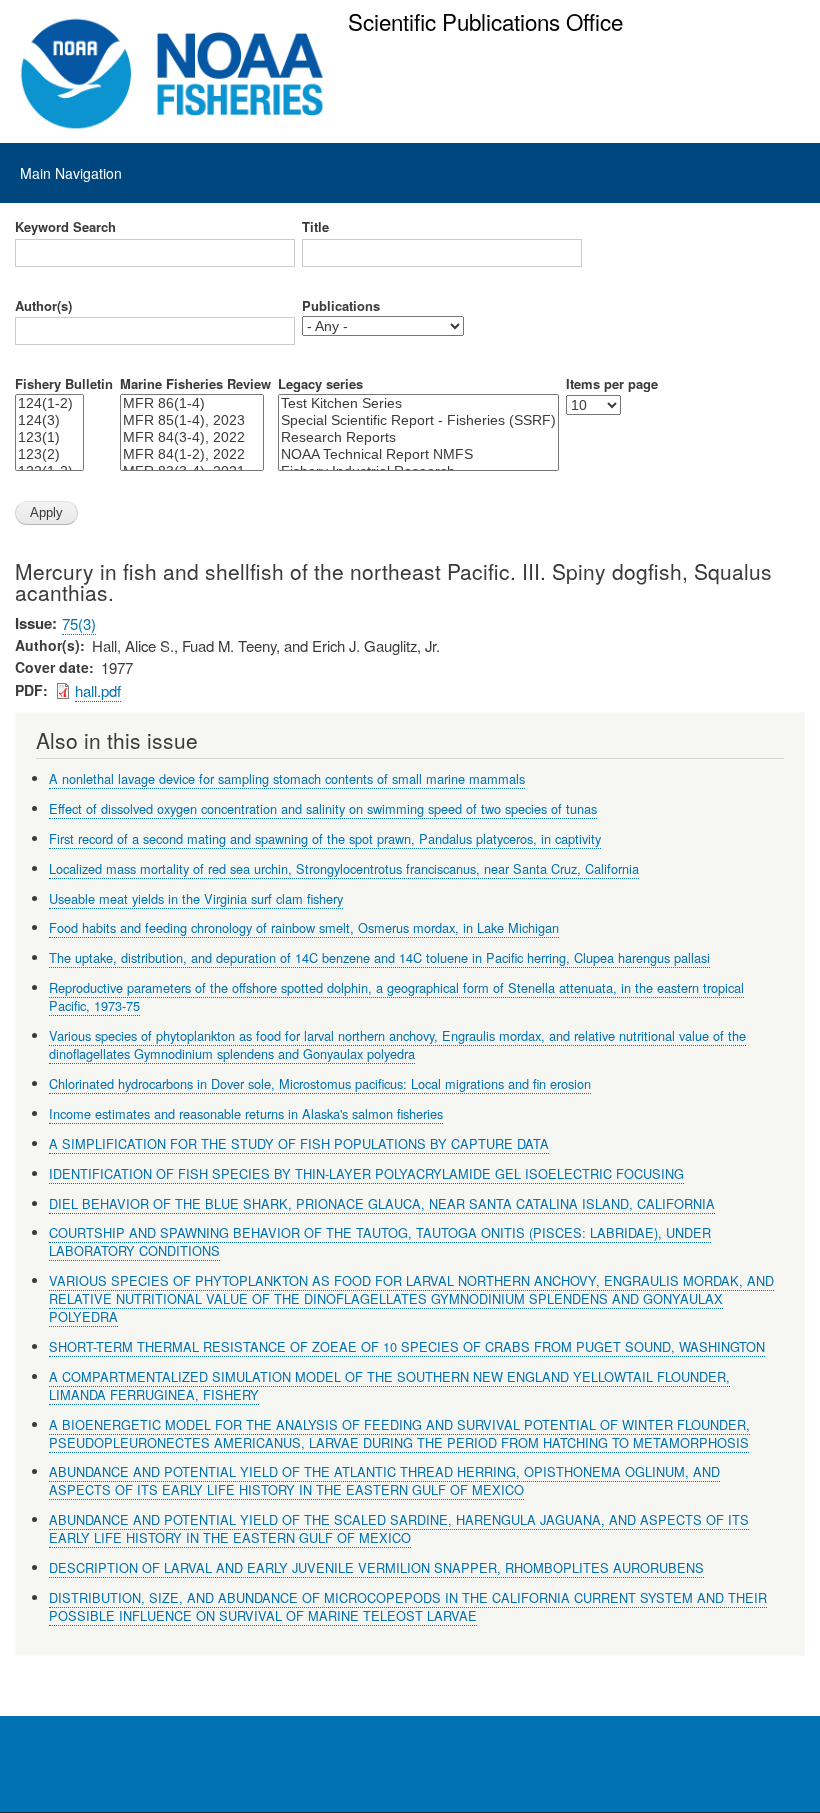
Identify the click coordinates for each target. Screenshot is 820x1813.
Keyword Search (65, 227)
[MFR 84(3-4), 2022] (192, 437)
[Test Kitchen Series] (418, 403)
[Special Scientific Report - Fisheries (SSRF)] (418, 420)
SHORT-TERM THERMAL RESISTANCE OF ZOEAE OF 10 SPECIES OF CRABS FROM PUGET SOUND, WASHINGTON (407, 1346)
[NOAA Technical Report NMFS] (418, 454)
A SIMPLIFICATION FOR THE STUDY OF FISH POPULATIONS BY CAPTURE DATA (299, 1143)
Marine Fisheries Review (195, 384)
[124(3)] (49, 420)
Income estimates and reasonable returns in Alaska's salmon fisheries (246, 1113)
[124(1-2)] (49, 403)
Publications (341, 306)
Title (315, 227)
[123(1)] (49, 437)
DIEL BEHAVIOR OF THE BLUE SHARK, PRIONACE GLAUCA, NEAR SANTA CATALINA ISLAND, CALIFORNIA (382, 1203)
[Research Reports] (418, 437)
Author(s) (43, 306)
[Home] (172, 74)
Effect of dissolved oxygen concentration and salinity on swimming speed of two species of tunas (323, 808)
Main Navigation (71, 173)
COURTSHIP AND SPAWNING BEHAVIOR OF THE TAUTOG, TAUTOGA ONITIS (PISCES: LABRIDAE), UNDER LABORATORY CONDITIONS (380, 1241)
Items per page (612, 384)
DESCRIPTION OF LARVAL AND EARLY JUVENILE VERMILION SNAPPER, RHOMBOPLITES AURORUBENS (376, 1567)
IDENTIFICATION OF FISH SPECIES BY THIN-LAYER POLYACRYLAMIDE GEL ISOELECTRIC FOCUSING (366, 1173)
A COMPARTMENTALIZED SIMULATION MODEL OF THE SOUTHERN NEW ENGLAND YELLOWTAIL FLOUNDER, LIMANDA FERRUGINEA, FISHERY (389, 1385)
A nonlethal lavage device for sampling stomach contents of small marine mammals (287, 778)
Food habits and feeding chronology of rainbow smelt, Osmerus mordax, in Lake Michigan (304, 927)
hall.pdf (98, 690)
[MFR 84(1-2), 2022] (192, 454)
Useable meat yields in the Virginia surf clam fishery (196, 898)
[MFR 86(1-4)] (192, 403)
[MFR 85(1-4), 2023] (192, 420)
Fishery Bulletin (64, 384)
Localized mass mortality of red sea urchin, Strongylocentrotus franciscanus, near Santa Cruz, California (344, 868)
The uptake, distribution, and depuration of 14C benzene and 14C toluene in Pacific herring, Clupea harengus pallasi (379, 957)
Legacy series (320, 384)
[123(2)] (49, 454)
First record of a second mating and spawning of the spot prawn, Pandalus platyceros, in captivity (325, 838)
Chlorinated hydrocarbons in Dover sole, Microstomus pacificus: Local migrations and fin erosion (320, 1083)
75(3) (79, 623)
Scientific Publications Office (485, 21)
